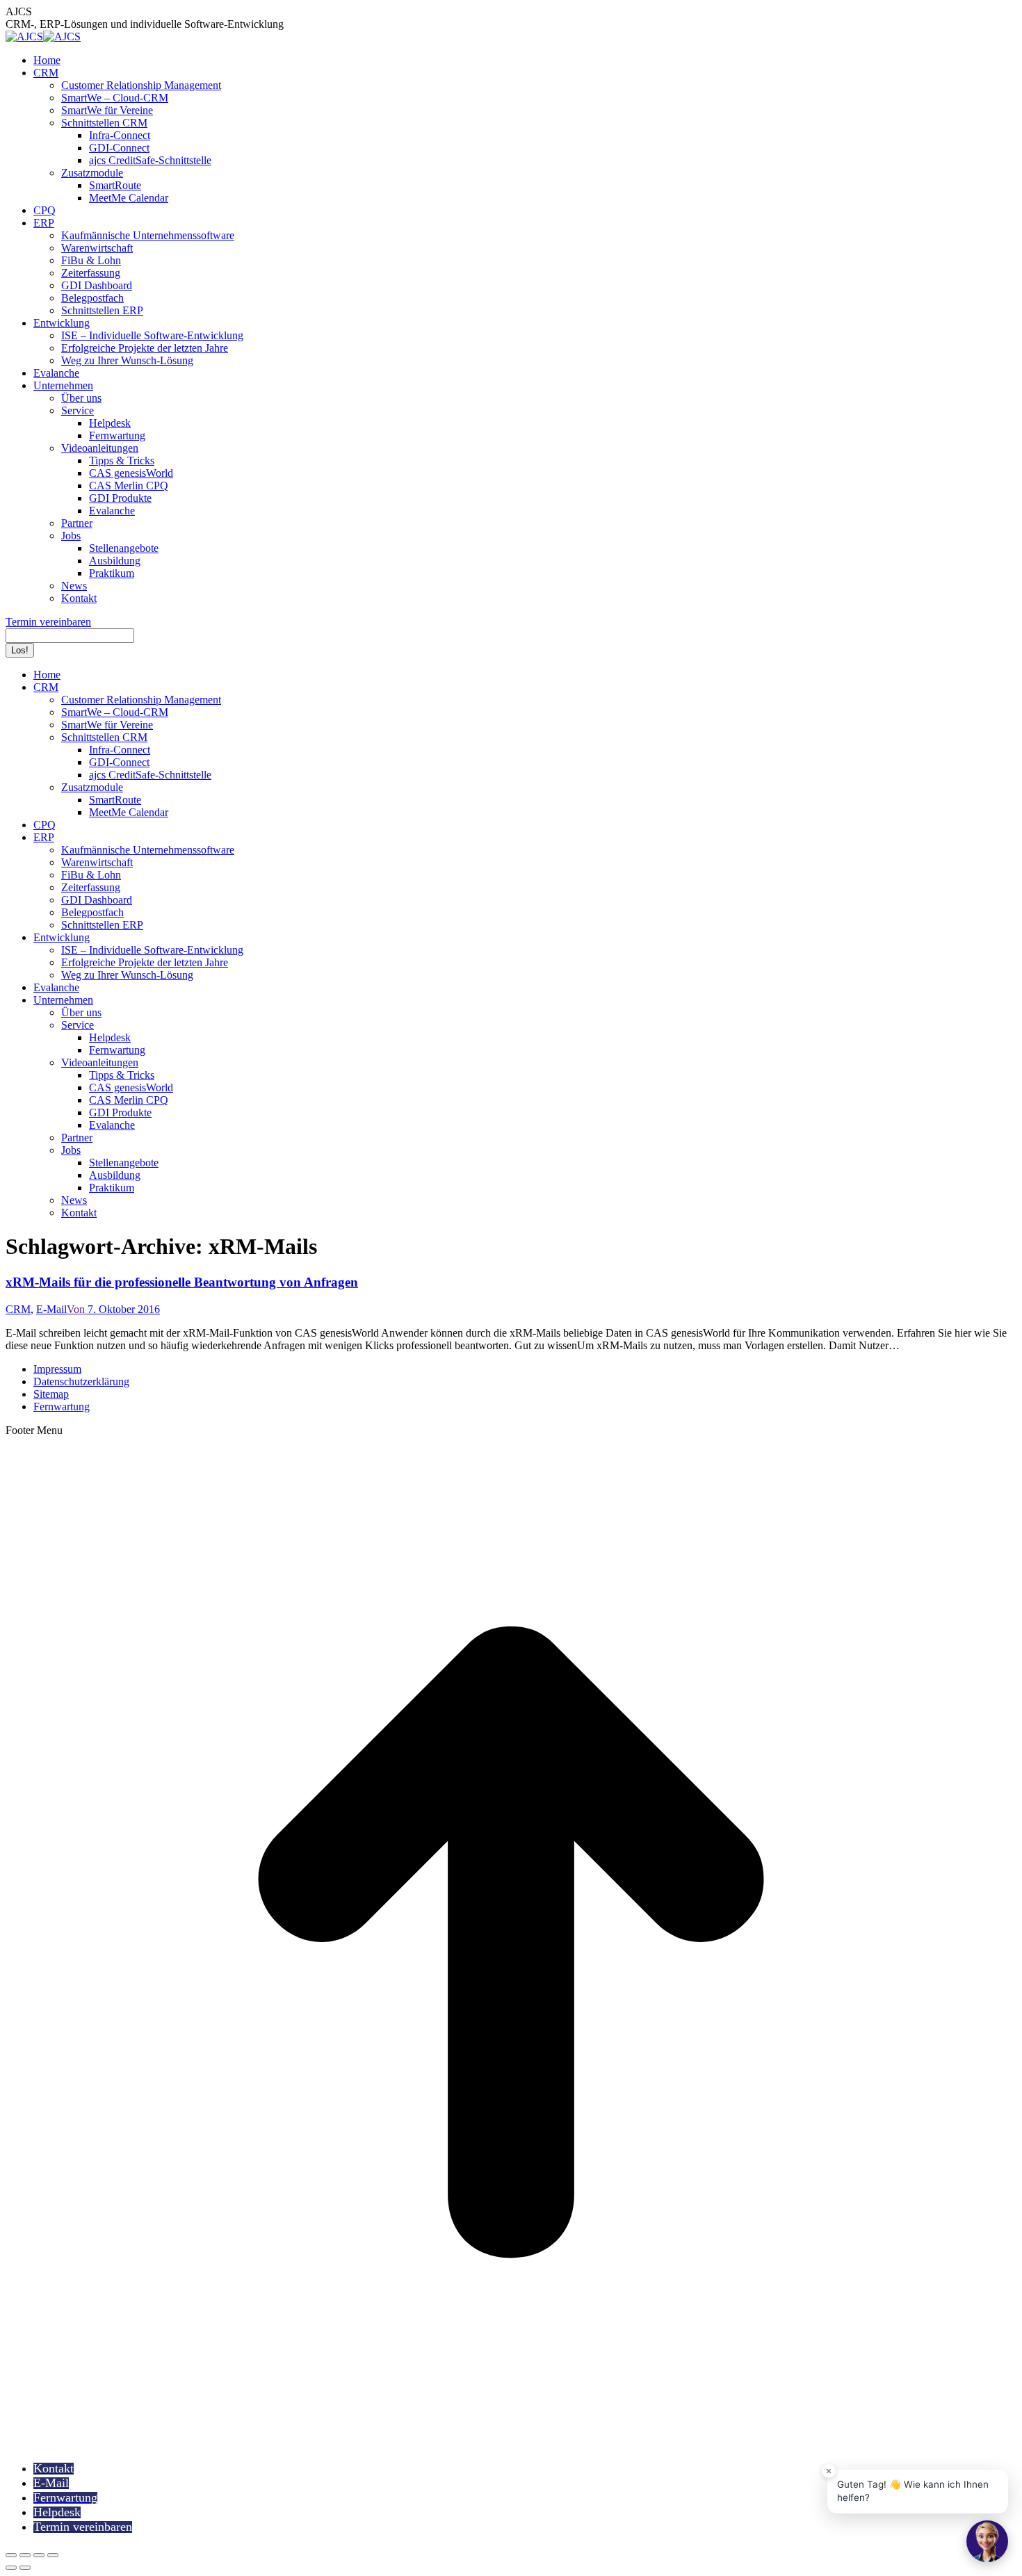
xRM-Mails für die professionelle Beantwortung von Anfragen (182, 1282)
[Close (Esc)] (11, 2555)
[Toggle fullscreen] (39, 2555)
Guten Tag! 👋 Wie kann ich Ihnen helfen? (913, 2491)
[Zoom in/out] (53, 2555)
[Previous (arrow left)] (11, 2568)
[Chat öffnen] (987, 2541)
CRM (18, 1309)
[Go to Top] (511, 2444)
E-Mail (51, 1309)
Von (77, 1309)
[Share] (25, 2555)
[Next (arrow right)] (25, 2568)
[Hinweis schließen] (829, 2471)
